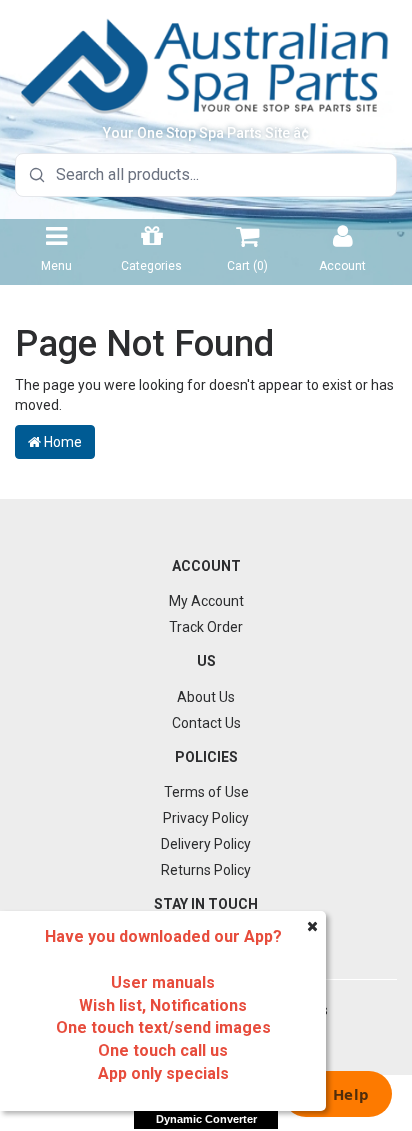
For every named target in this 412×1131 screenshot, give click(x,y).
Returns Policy (206, 870)
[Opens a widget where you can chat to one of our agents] (337, 1096)
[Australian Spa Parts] (206, 65)
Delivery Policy (206, 844)
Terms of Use (206, 792)
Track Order (206, 627)
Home (61, 442)
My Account (206, 601)
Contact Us (206, 723)
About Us (206, 697)
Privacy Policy (206, 818)
